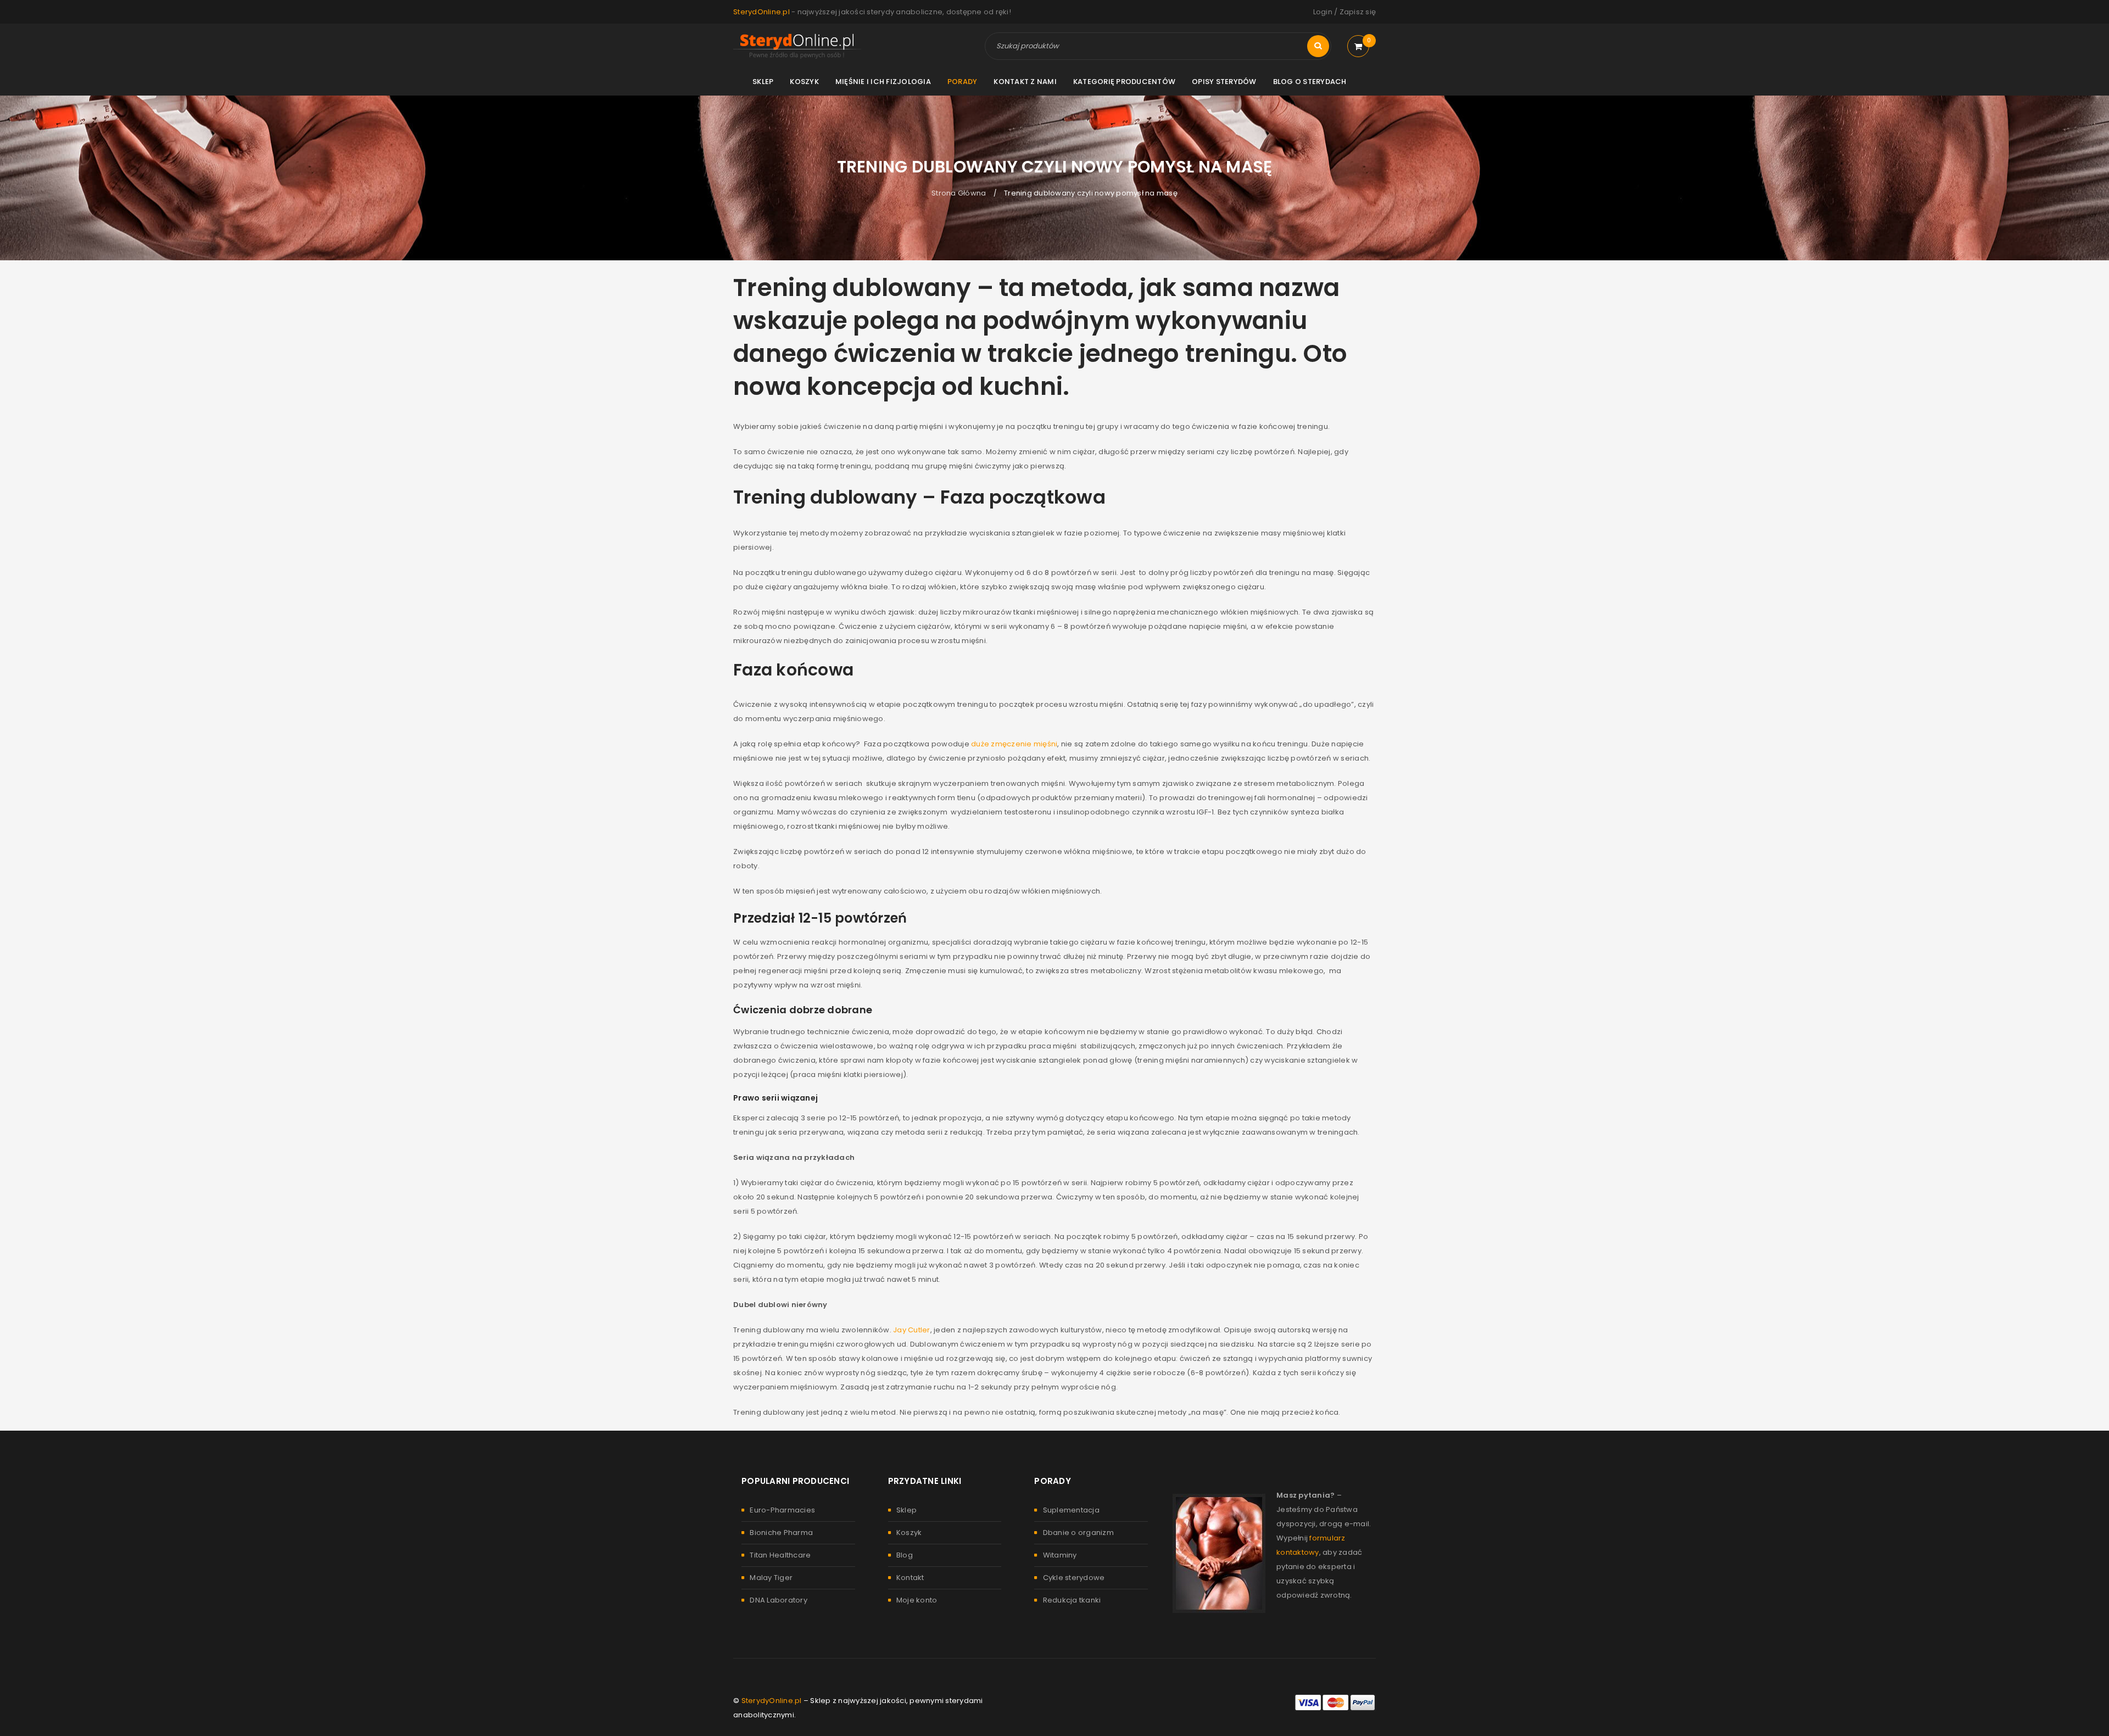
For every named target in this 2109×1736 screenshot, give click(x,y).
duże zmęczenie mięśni (1014, 744)
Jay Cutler (912, 1330)
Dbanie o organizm (1078, 1533)
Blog (905, 1555)
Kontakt (910, 1578)
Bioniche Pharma (781, 1533)
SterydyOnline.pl (772, 1701)
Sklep (906, 1510)
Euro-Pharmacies (782, 1510)
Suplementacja (1071, 1510)
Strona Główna (959, 193)
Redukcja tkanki (1072, 1600)
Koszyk (909, 1533)
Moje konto (917, 1600)
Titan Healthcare (780, 1555)
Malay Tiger (771, 1578)
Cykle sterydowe (1074, 1578)
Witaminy (1060, 1555)
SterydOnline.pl (761, 12)
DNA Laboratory (779, 1600)
